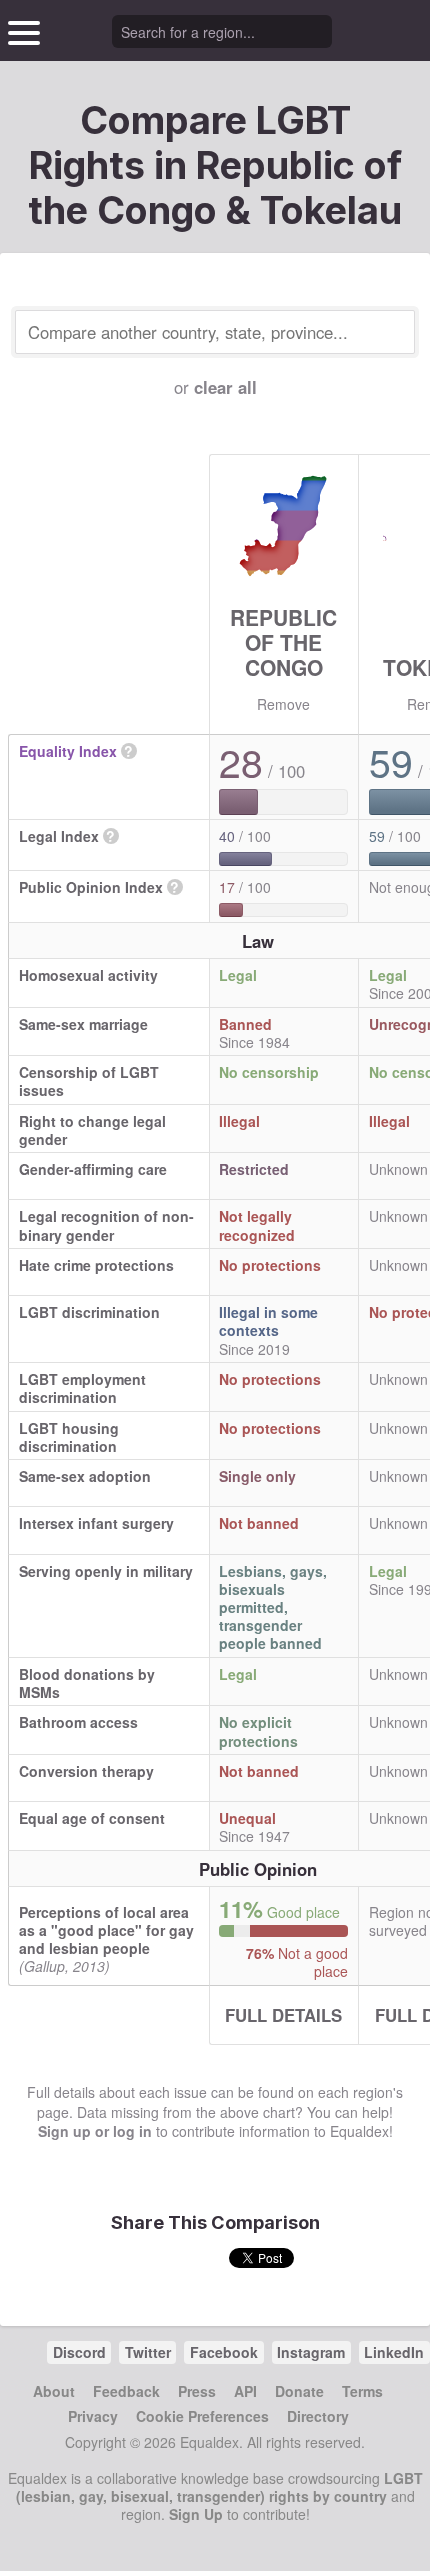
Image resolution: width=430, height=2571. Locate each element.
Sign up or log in (95, 2131)
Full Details (283, 2015)
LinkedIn (394, 2352)
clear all (225, 387)
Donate (299, 2391)
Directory (318, 2416)
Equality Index (68, 751)
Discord (79, 2352)
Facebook (224, 2352)
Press (197, 2391)
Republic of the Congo (283, 642)
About (54, 2391)
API (245, 2391)
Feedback (126, 2391)
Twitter (148, 2352)
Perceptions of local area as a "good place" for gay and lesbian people (106, 1930)
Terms (362, 2391)
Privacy (93, 2416)
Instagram (311, 2352)
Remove (283, 704)
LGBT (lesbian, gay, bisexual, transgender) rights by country (219, 2487)
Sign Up (196, 2514)
